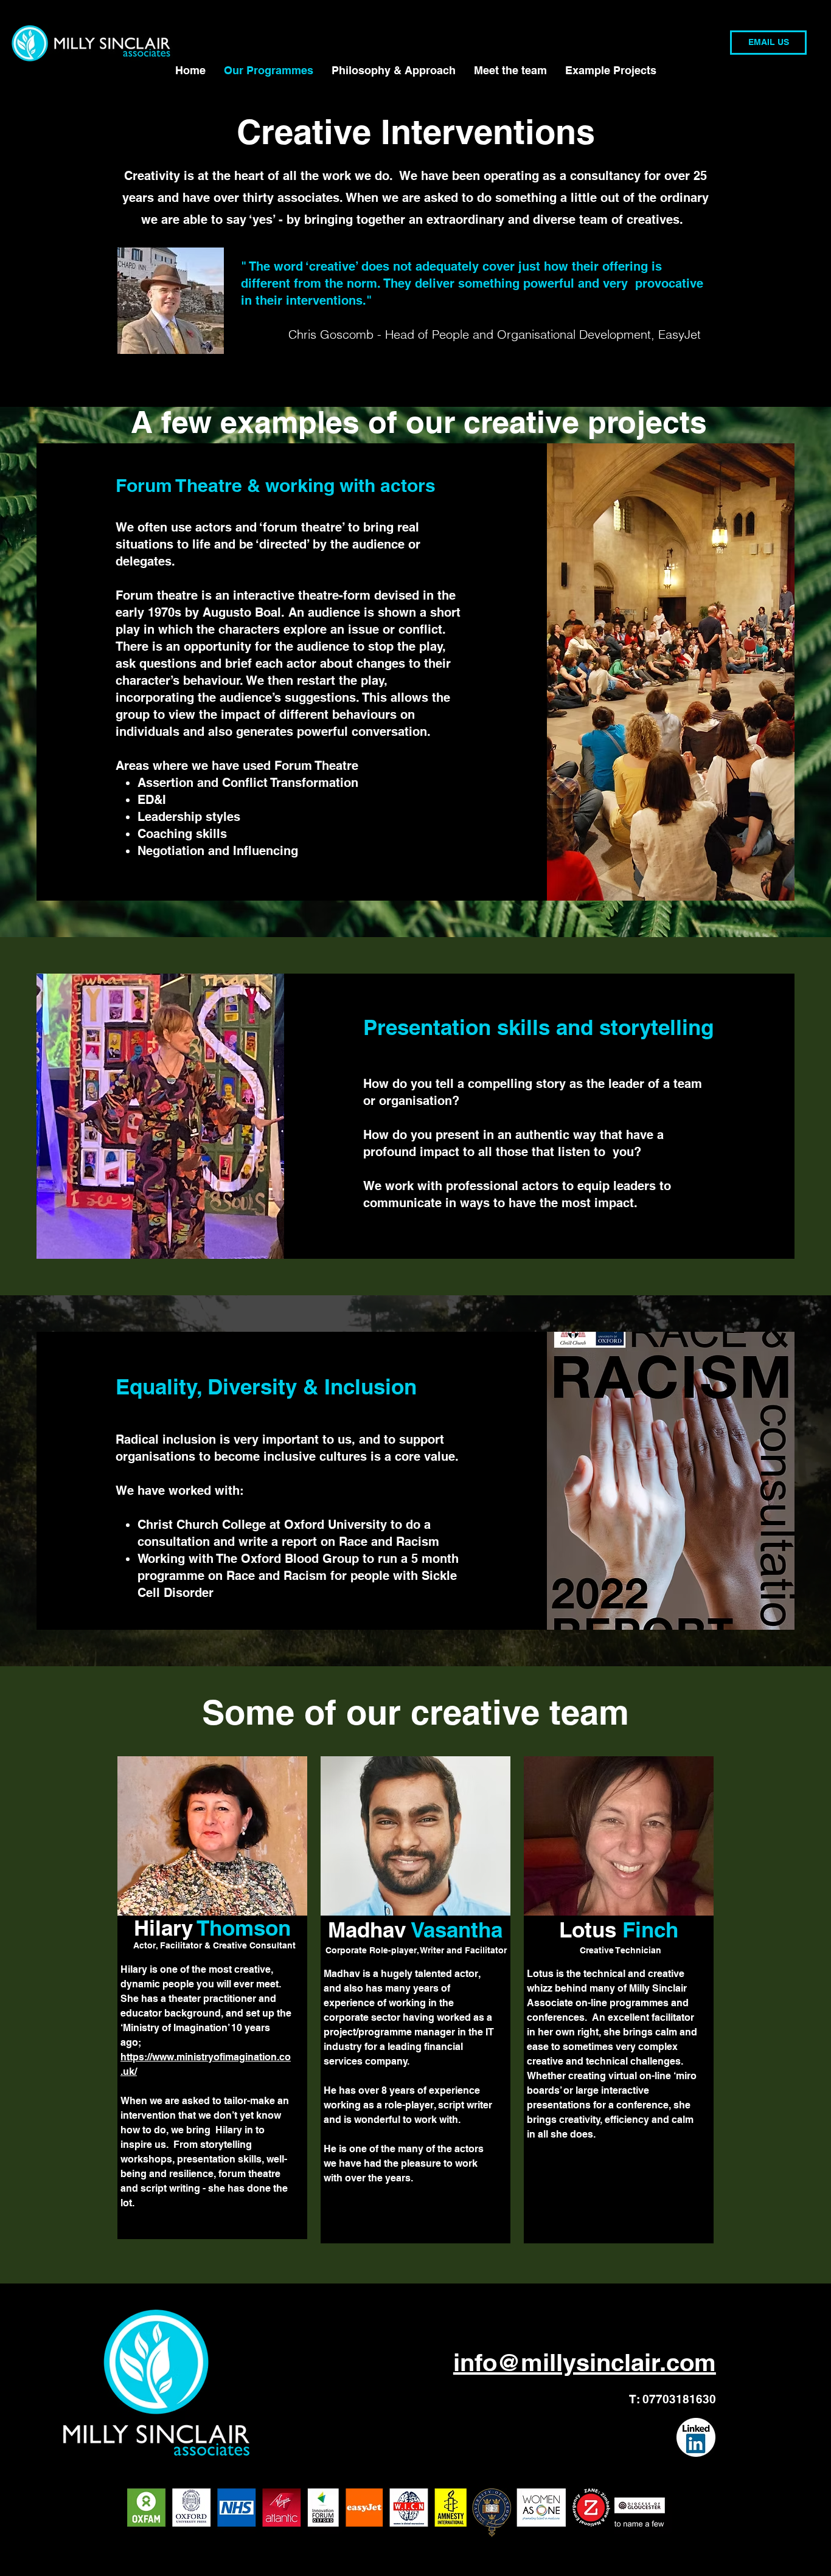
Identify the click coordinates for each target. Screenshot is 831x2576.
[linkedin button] (696, 2437)
